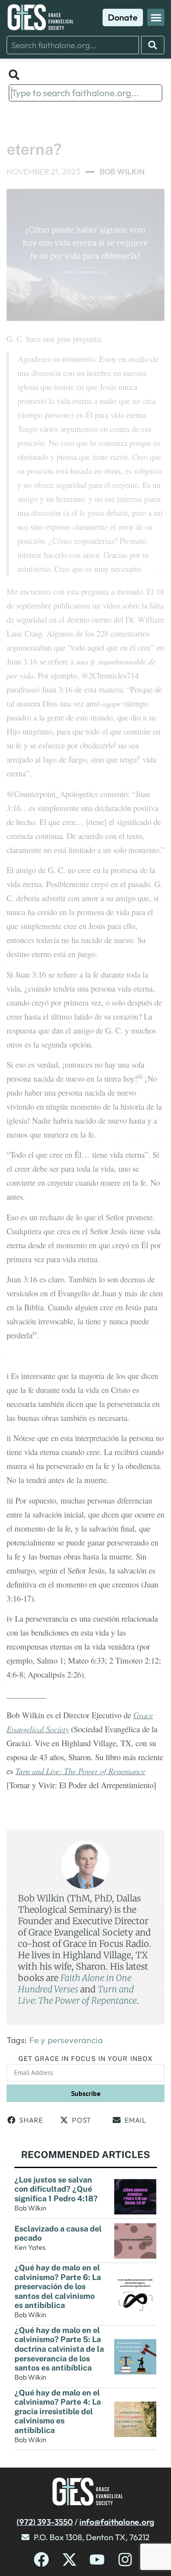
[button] (156, 17)
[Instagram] (125, 2560)
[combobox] (73, 45)
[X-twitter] (69, 2560)
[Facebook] (41, 2560)
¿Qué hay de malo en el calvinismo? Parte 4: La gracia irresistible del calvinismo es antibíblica (58, 2411)
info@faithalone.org (117, 2522)
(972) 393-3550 (45, 2522)
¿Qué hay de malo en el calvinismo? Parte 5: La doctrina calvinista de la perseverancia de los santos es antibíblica (59, 2349)
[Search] (153, 45)
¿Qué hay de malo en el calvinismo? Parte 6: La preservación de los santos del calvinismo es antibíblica (58, 2286)
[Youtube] (97, 2560)
